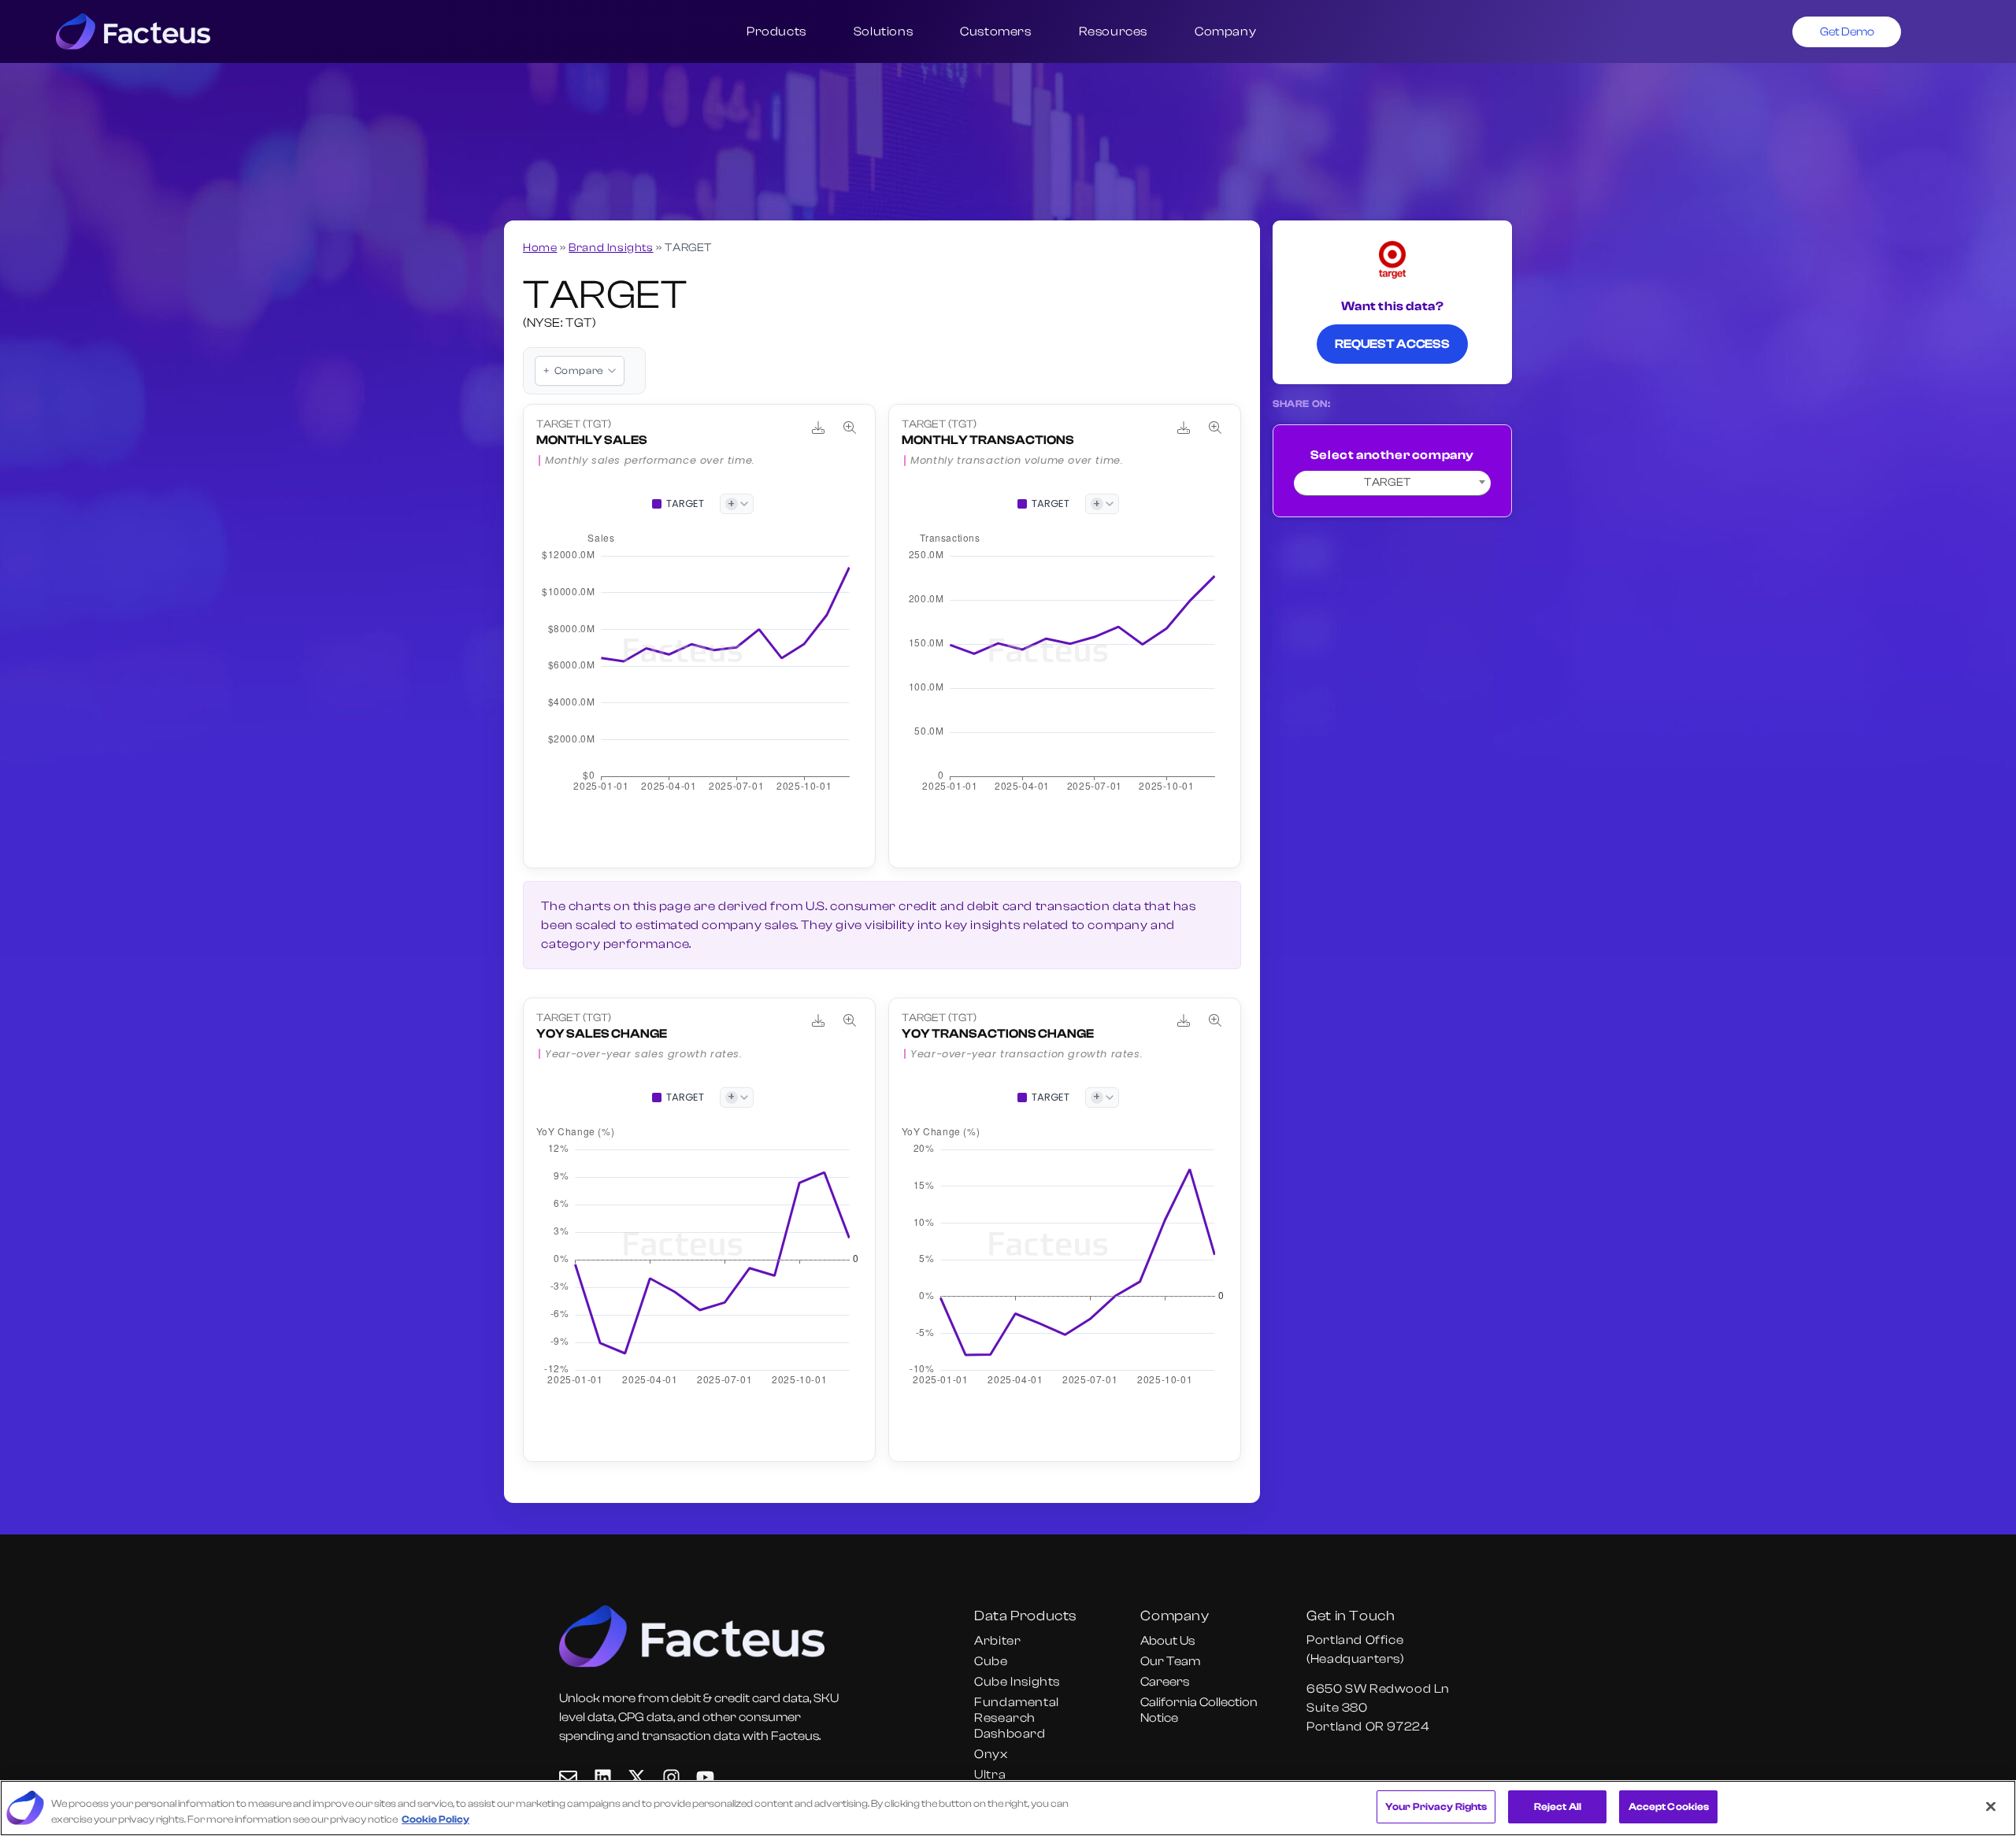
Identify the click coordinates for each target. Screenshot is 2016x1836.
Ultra (990, 1775)
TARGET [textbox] (1388, 482)
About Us (1167, 1641)
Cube (991, 1661)
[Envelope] (568, 1777)
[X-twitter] (637, 1777)
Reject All (1558, 1806)
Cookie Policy (435, 1819)
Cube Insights (1017, 1682)
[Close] (1991, 1806)
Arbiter (997, 1641)
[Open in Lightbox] (850, 428)
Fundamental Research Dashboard (1017, 1718)
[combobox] (1392, 483)
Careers (1165, 1682)
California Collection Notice (1199, 1710)
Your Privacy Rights (1436, 1806)
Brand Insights (611, 248)
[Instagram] (671, 1777)
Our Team (1170, 1661)
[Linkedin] (603, 1777)
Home (540, 248)
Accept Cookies (1669, 1806)
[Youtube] (705, 1777)
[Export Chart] (818, 428)
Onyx (991, 1754)
